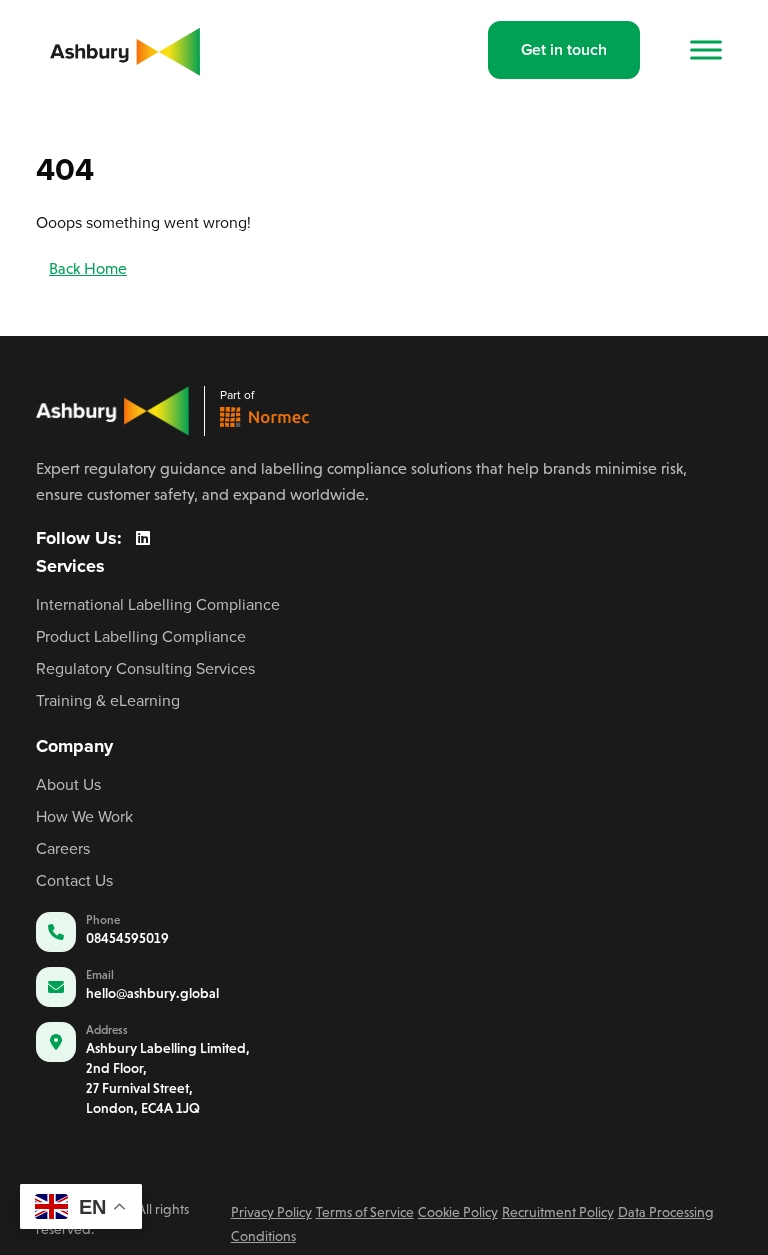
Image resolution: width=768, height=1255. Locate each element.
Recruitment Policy (558, 1212)
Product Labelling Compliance (141, 636)
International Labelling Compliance (158, 604)
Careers (63, 848)
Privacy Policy (271, 1212)
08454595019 (127, 938)
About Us (68, 784)
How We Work (84, 816)
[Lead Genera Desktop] (125, 48)
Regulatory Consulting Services (145, 668)
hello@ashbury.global (152, 993)
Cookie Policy (458, 1212)
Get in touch (564, 49)
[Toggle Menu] (706, 50)
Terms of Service (365, 1212)
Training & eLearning (108, 700)
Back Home (88, 268)
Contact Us (74, 880)
